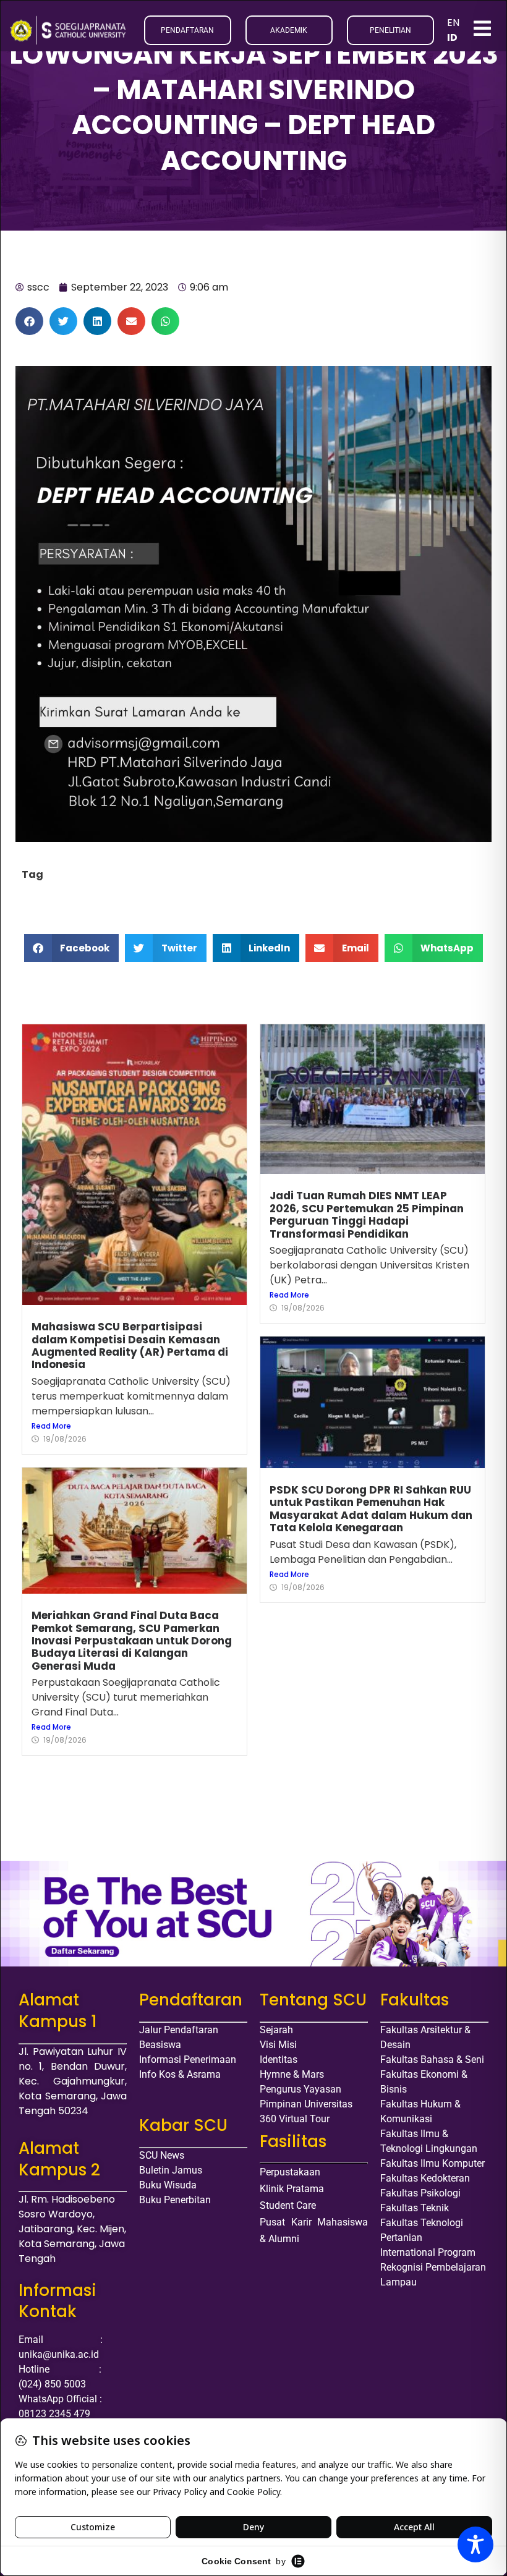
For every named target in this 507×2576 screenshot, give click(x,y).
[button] (29, 321)
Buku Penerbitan (175, 2200)
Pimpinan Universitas (306, 2104)
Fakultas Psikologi (420, 2193)
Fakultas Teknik (415, 2208)
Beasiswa (160, 2045)
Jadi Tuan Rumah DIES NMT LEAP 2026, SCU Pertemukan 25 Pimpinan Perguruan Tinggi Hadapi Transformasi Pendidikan (367, 1214)
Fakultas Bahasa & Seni (432, 2060)
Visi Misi (278, 2045)
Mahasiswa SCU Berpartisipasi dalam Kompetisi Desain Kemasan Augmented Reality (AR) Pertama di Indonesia (130, 1345)
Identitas (279, 2060)
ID (452, 37)
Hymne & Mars (292, 2074)
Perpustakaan (290, 2172)
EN (453, 23)
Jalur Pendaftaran (179, 2030)
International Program (428, 2252)
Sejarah (276, 2030)
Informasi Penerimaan (188, 2060)
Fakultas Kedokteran (425, 2178)
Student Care (288, 2205)
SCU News (162, 2155)
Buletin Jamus (171, 2170)
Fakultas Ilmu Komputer (432, 2163)
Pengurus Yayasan (300, 2089)
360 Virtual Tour (295, 2119)
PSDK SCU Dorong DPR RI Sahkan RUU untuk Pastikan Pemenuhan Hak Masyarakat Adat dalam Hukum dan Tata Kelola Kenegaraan (371, 1509)
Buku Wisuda (168, 2185)
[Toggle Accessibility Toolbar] (475, 2544)
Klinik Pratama (292, 2189)
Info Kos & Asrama (180, 2074)
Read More (51, 1426)
